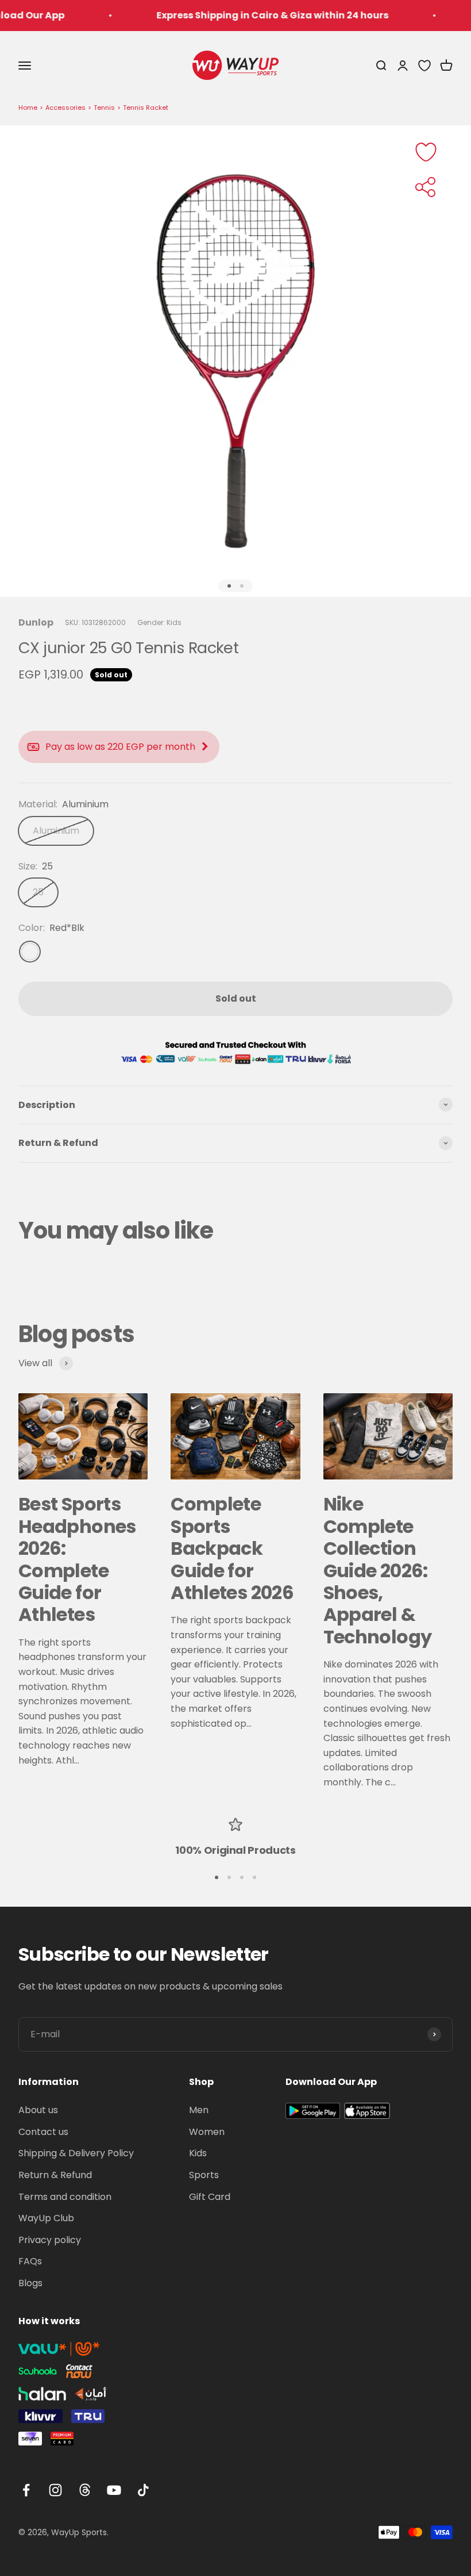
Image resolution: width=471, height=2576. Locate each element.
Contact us (43, 2132)
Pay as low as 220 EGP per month (120, 747)
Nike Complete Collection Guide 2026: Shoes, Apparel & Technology (378, 1570)
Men (199, 2110)
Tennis (104, 108)
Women (207, 2132)
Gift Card (210, 2197)
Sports (204, 2175)
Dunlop (36, 622)
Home (28, 108)
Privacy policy (50, 2240)
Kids (198, 2153)
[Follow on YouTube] (114, 2490)
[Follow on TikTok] (143, 2490)
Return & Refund (55, 2175)
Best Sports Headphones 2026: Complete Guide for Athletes (77, 1559)
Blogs (30, 2283)
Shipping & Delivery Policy (76, 2153)
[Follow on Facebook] (26, 2490)
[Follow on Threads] (85, 2490)
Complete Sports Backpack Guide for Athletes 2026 (232, 1548)
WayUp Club (46, 2218)
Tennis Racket (146, 108)
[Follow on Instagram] (55, 2490)
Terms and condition (65, 2197)
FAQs (30, 2261)
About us (38, 2110)
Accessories (65, 108)
